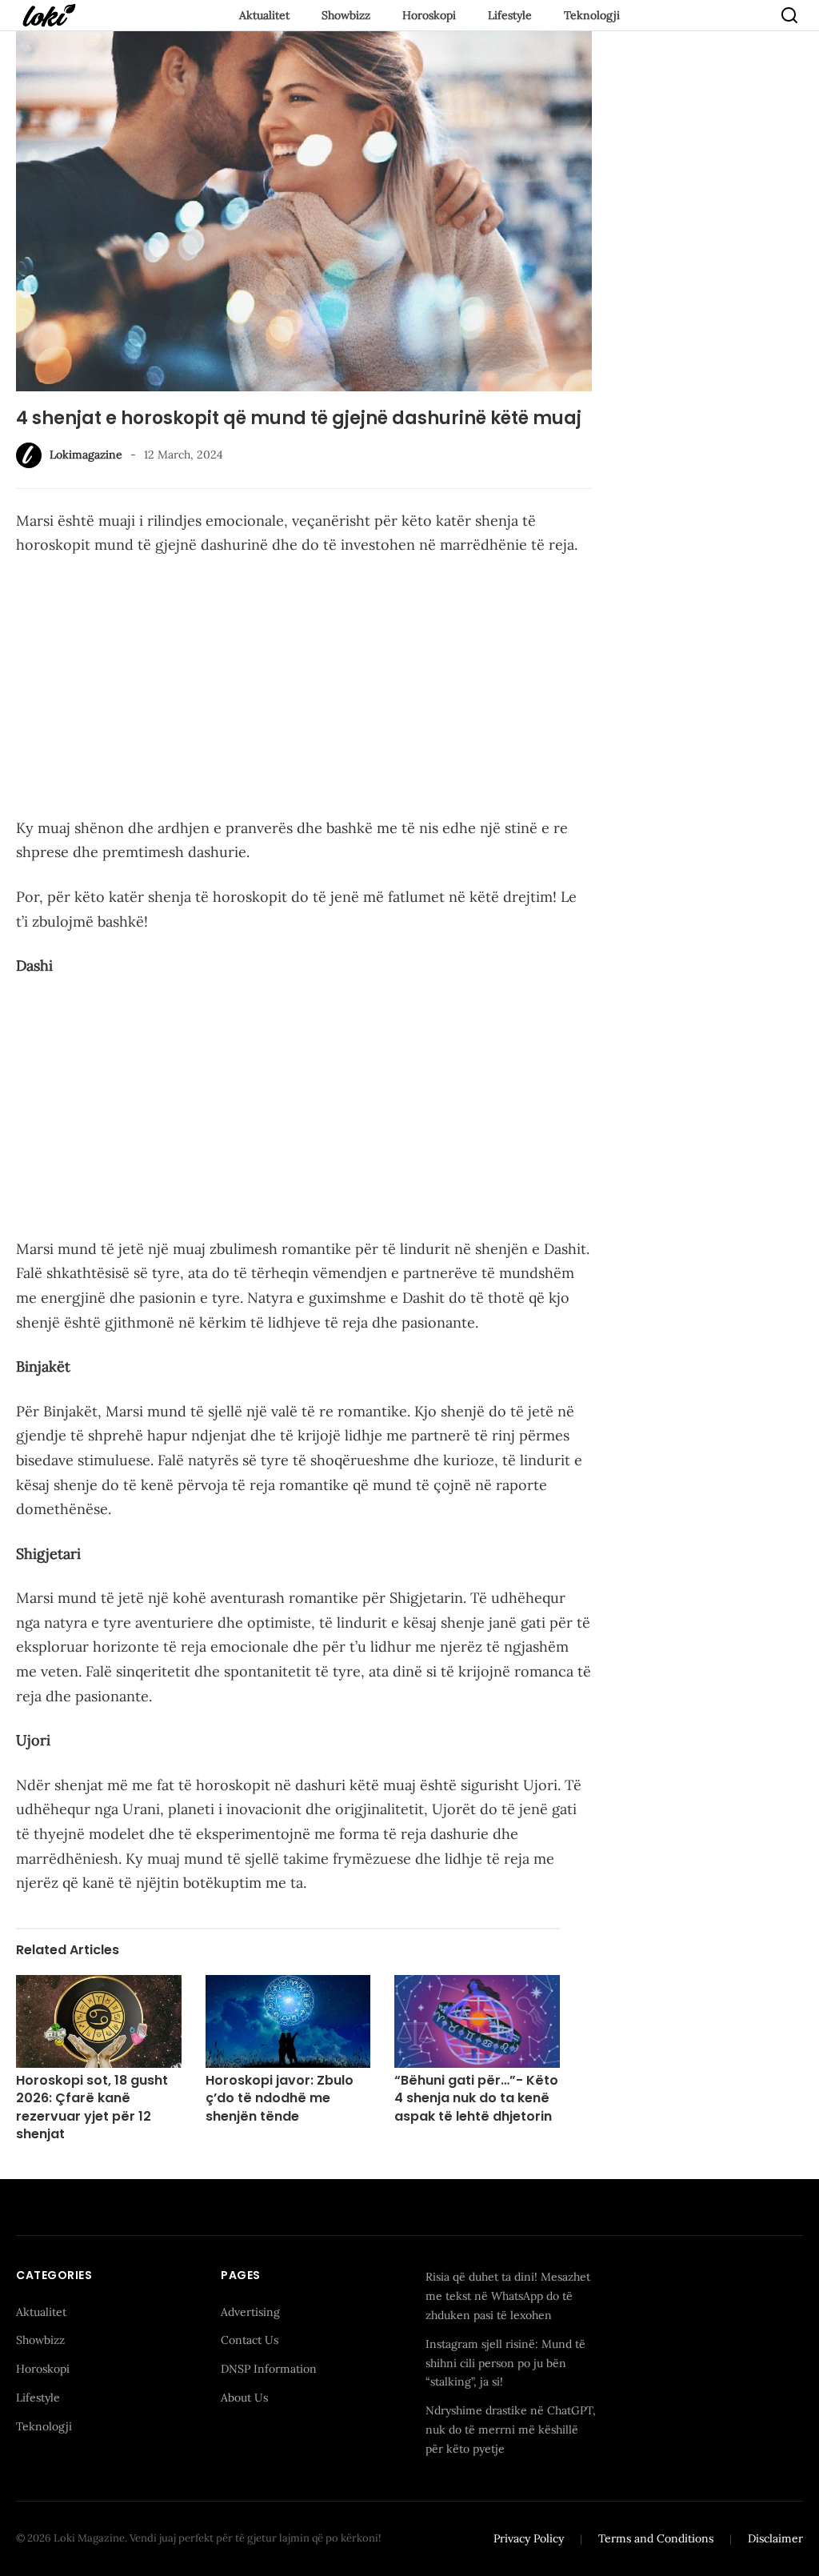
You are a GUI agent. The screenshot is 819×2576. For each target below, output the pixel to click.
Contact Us (250, 2340)
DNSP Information (269, 2369)
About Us (244, 2398)
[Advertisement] (304, 690)
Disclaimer (775, 2538)
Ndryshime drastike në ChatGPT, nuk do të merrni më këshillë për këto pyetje (511, 2430)
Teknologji (592, 15)
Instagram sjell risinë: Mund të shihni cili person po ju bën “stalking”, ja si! (505, 2363)
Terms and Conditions (656, 2538)
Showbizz (346, 15)
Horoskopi (429, 15)
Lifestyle (510, 15)
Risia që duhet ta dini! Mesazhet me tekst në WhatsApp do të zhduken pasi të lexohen (508, 2296)
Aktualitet (264, 15)
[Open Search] (789, 15)
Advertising (250, 2312)
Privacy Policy (529, 2538)
